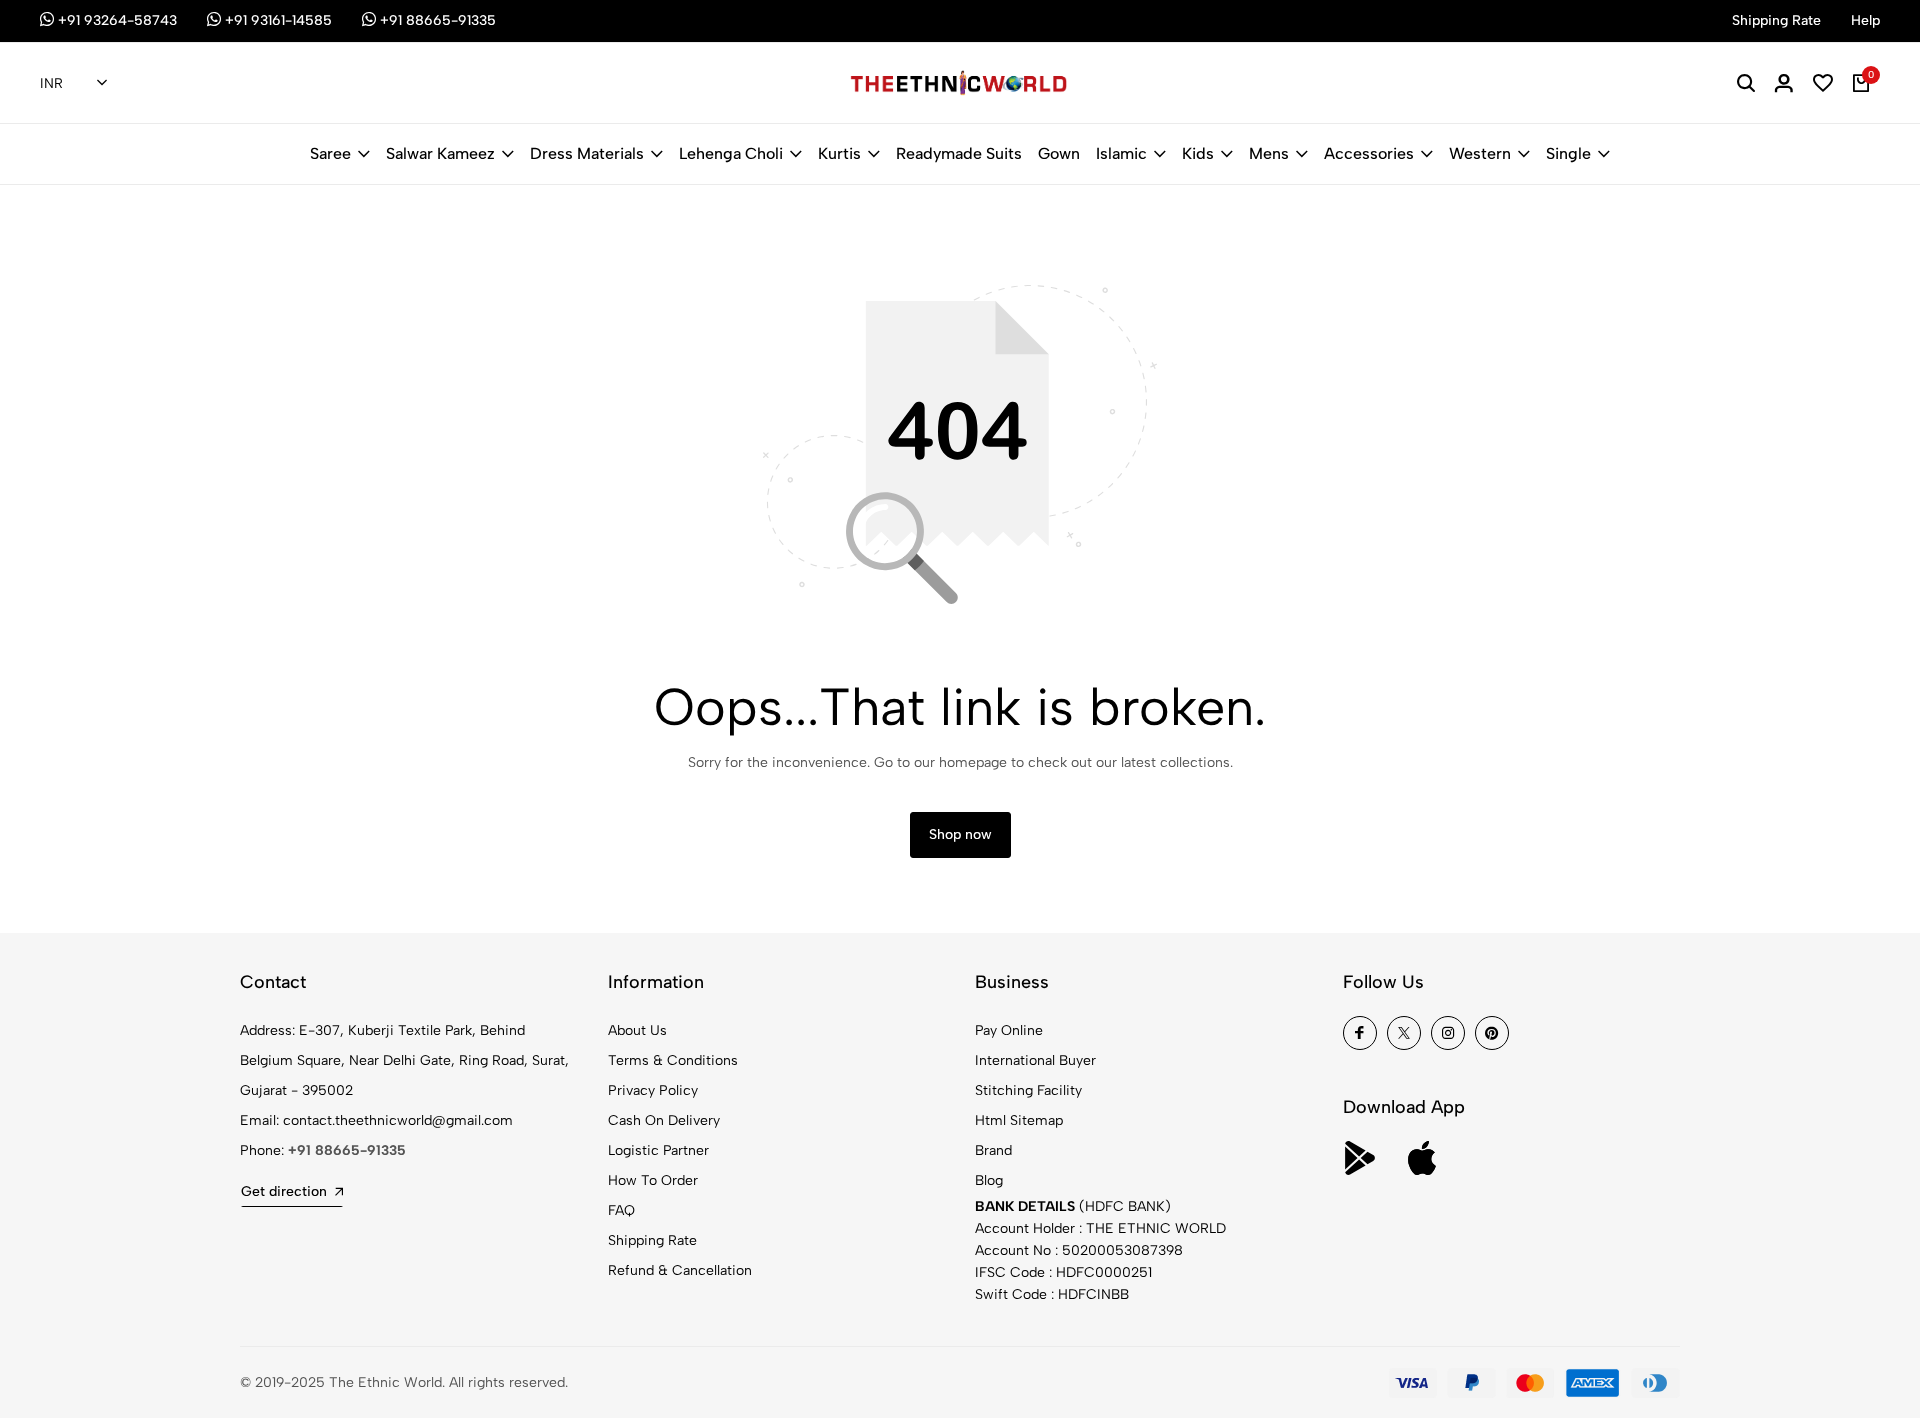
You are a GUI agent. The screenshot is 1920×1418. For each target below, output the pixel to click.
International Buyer (1035, 1060)
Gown (1059, 153)
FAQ (621, 1210)
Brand (993, 1150)
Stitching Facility (1028, 1090)
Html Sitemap (1019, 1120)
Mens (1269, 153)
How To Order (653, 1180)
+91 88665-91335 (347, 1150)
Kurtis (839, 153)
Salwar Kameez (440, 153)
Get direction (284, 1191)
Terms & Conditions (673, 1060)
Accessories (1369, 153)
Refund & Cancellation (680, 1270)
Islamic (1121, 153)
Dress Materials (587, 153)
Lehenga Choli (731, 153)
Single (1568, 153)
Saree (330, 153)
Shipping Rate (652, 1240)
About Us (637, 1030)
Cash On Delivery (664, 1120)
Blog (989, 1180)
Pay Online (1009, 1030)
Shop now (960, 834)
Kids (1198, 153)
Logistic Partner (658, 1150)
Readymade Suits (959, 153)
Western (1480, 153)
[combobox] (73, 84)
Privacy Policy (653, 1090)
